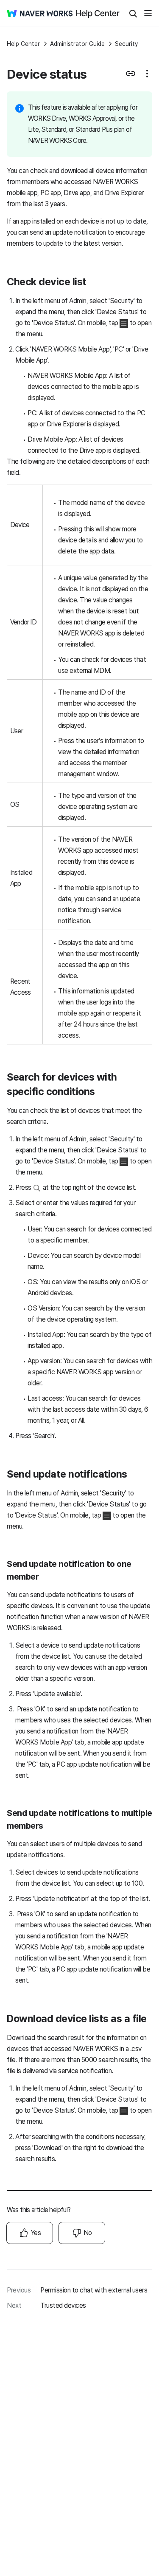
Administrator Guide (77, 44)
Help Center (23, 44)
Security (126, 44)
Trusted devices (63, 2305)
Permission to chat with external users (94, 2290)
